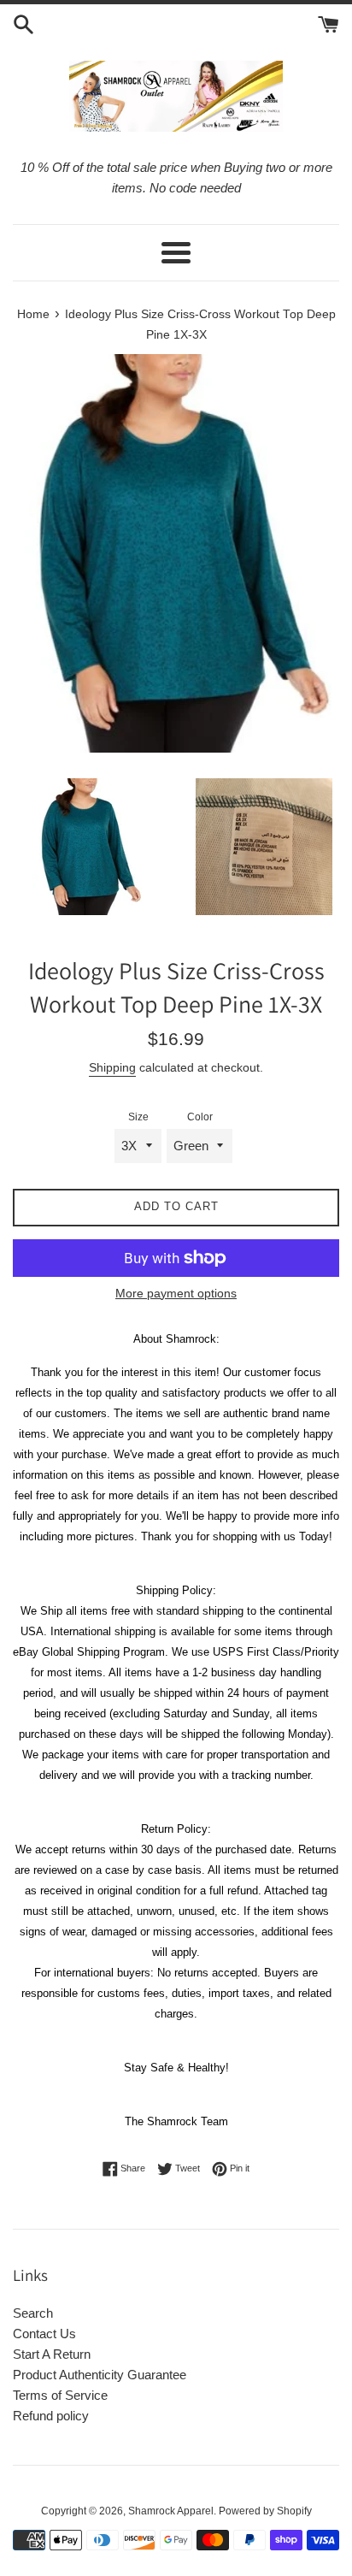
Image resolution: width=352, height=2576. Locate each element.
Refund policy (51, 2416)
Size (138, 1117)
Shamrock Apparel (171, 2511)
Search (33, 2313)
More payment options (176, 1293)
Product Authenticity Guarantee (100, 2375)
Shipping (112, 1067)
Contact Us (44, 2334)
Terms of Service (60, 2395)
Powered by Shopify (265, 2511)
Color (200, 1117)
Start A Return (52, 2354)
